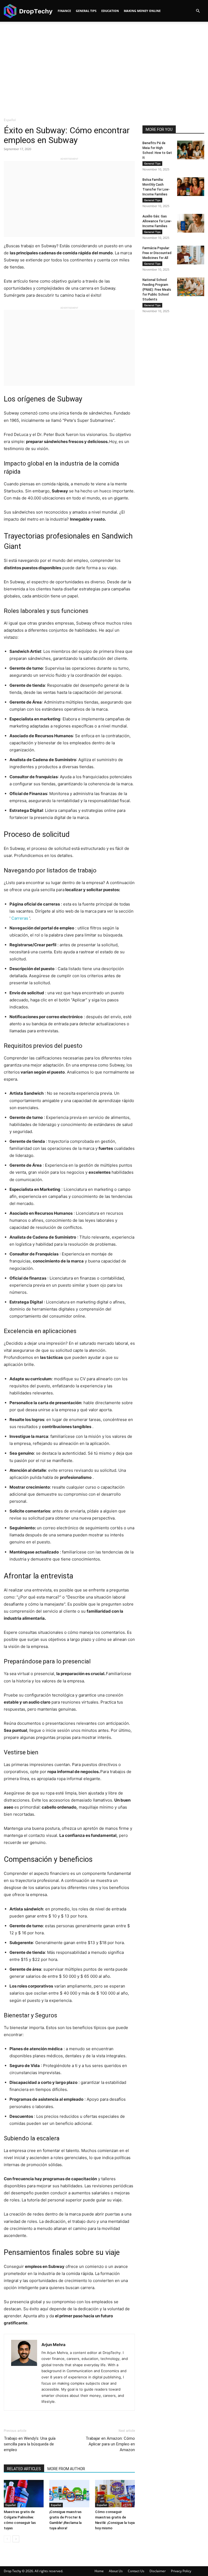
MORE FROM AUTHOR (66, 2469)
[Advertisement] (104, 67)
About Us (116, 2571)
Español (11, 2505)
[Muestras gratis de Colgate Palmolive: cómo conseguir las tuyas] (24, 2494)
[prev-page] (7, 2539)
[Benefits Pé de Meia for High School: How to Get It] (191, 150)
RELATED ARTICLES (24, 2469)
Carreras (20, 918)
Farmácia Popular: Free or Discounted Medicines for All (157, 253)
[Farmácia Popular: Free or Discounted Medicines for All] (191, 255)
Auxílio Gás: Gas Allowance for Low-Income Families (157, 221)
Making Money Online (142, 11)
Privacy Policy (181, 2571)
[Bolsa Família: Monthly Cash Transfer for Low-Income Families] (191, 187)
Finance (64, 11)
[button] (198, 11)
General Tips (86, 11)
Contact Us (136, 2571)
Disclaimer (158, 2571)
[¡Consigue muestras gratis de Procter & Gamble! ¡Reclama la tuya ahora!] (69, 2494)
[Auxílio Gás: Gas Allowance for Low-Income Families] (191, 223)
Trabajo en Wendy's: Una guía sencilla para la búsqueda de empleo (30, 2444)
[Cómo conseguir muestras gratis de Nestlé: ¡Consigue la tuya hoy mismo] (115, 2494)
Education (110, 11)
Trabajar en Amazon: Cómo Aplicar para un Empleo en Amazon (110, 2444)
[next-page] (16, 2539)
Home (99, 2571)
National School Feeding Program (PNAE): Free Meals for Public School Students (157, 290)
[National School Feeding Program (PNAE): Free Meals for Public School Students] (191, 287)
